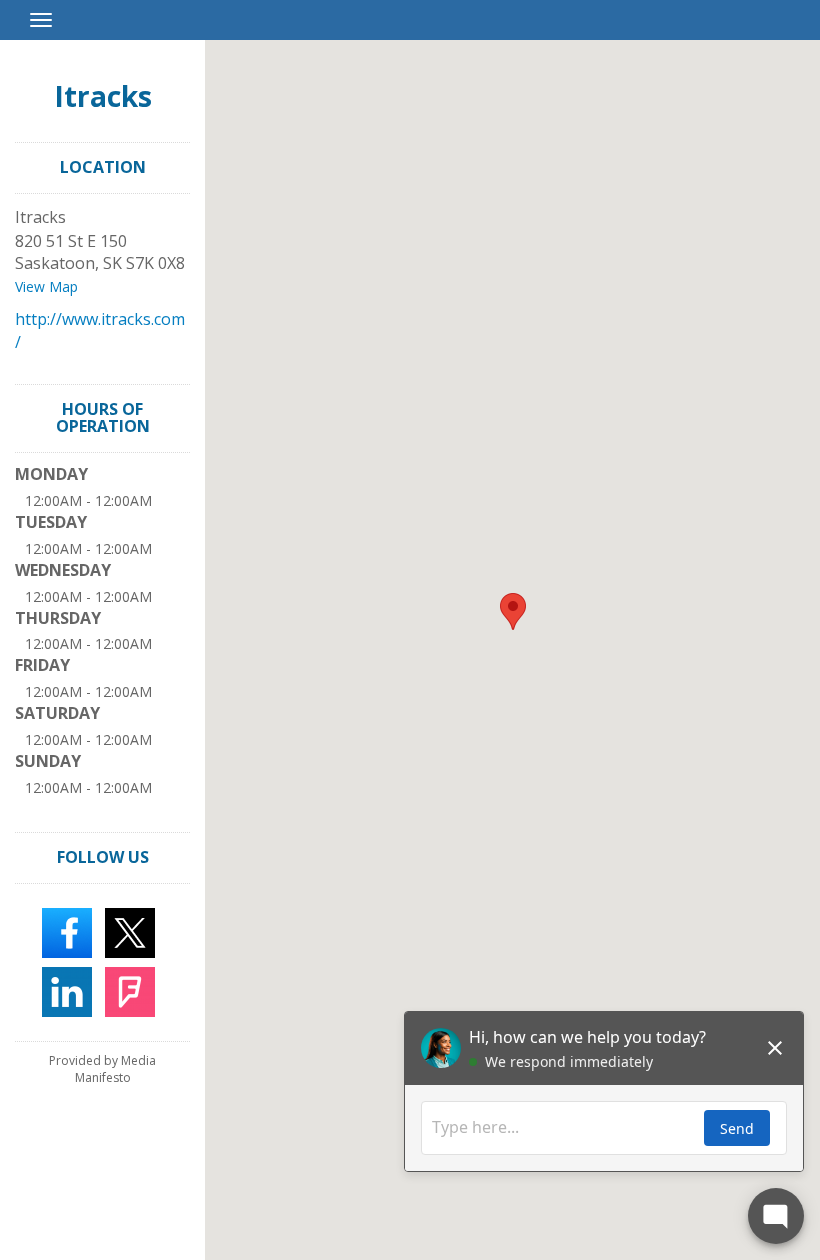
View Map (46, 286)
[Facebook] (67, 931)
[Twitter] (130, 931)
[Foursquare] (130, 990)
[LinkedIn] (67, 990)
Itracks (103, 96)
